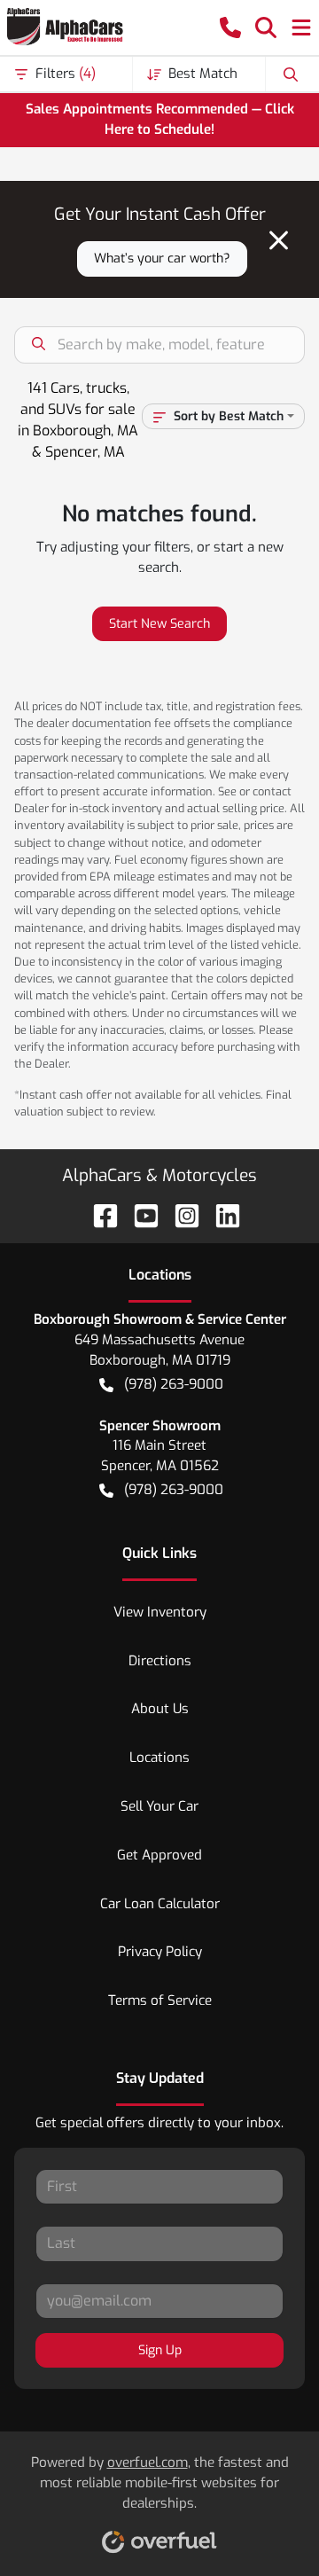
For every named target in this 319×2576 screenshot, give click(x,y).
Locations (159, 1758)
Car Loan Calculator (160, 1904)
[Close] (279, 240)
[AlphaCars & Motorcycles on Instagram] (180, 1215)
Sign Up (160, 2350)
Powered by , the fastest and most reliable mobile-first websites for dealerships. (160, 2483)
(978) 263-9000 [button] (174, 1384)
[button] (230, 27)
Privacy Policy (160, 1952)
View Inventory (160, 1612)
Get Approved (159, 1855)
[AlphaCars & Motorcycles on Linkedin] (221, 1215)
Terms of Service (160, 2001)
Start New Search (159, 624)
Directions (160, 1661)
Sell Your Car (159, 1806)
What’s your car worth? (162, 258)
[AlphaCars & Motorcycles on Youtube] (139, 1215)
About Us (160, 1709)
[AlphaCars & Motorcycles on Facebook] (98, 1215)
